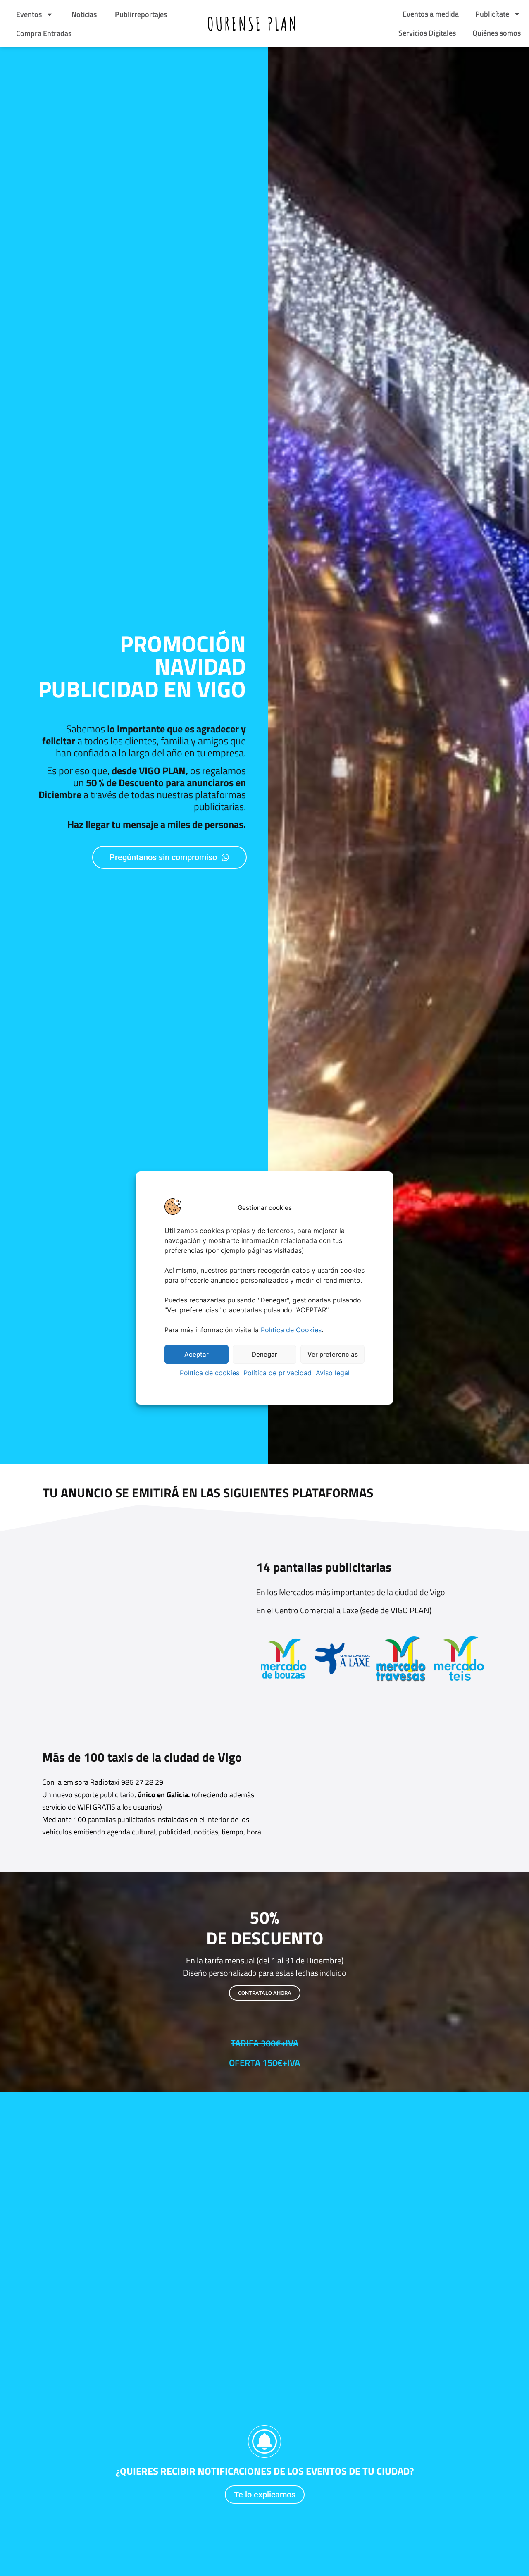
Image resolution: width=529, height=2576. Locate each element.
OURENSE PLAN (253, 23)
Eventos (28, 14)
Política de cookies (210, 1373)
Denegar (264, 1354)
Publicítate (492, 14)
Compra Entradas (43, 33)
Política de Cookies (291, 1330)
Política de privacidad (278, 1373)
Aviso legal (333, 1373)
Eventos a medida (431, 14)
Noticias (83, 14)
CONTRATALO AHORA (265, 1993)
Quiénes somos (497, 33)
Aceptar (197, 1354)
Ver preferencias (333, 1354)
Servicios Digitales (427, 33)
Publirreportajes (140, 14)
